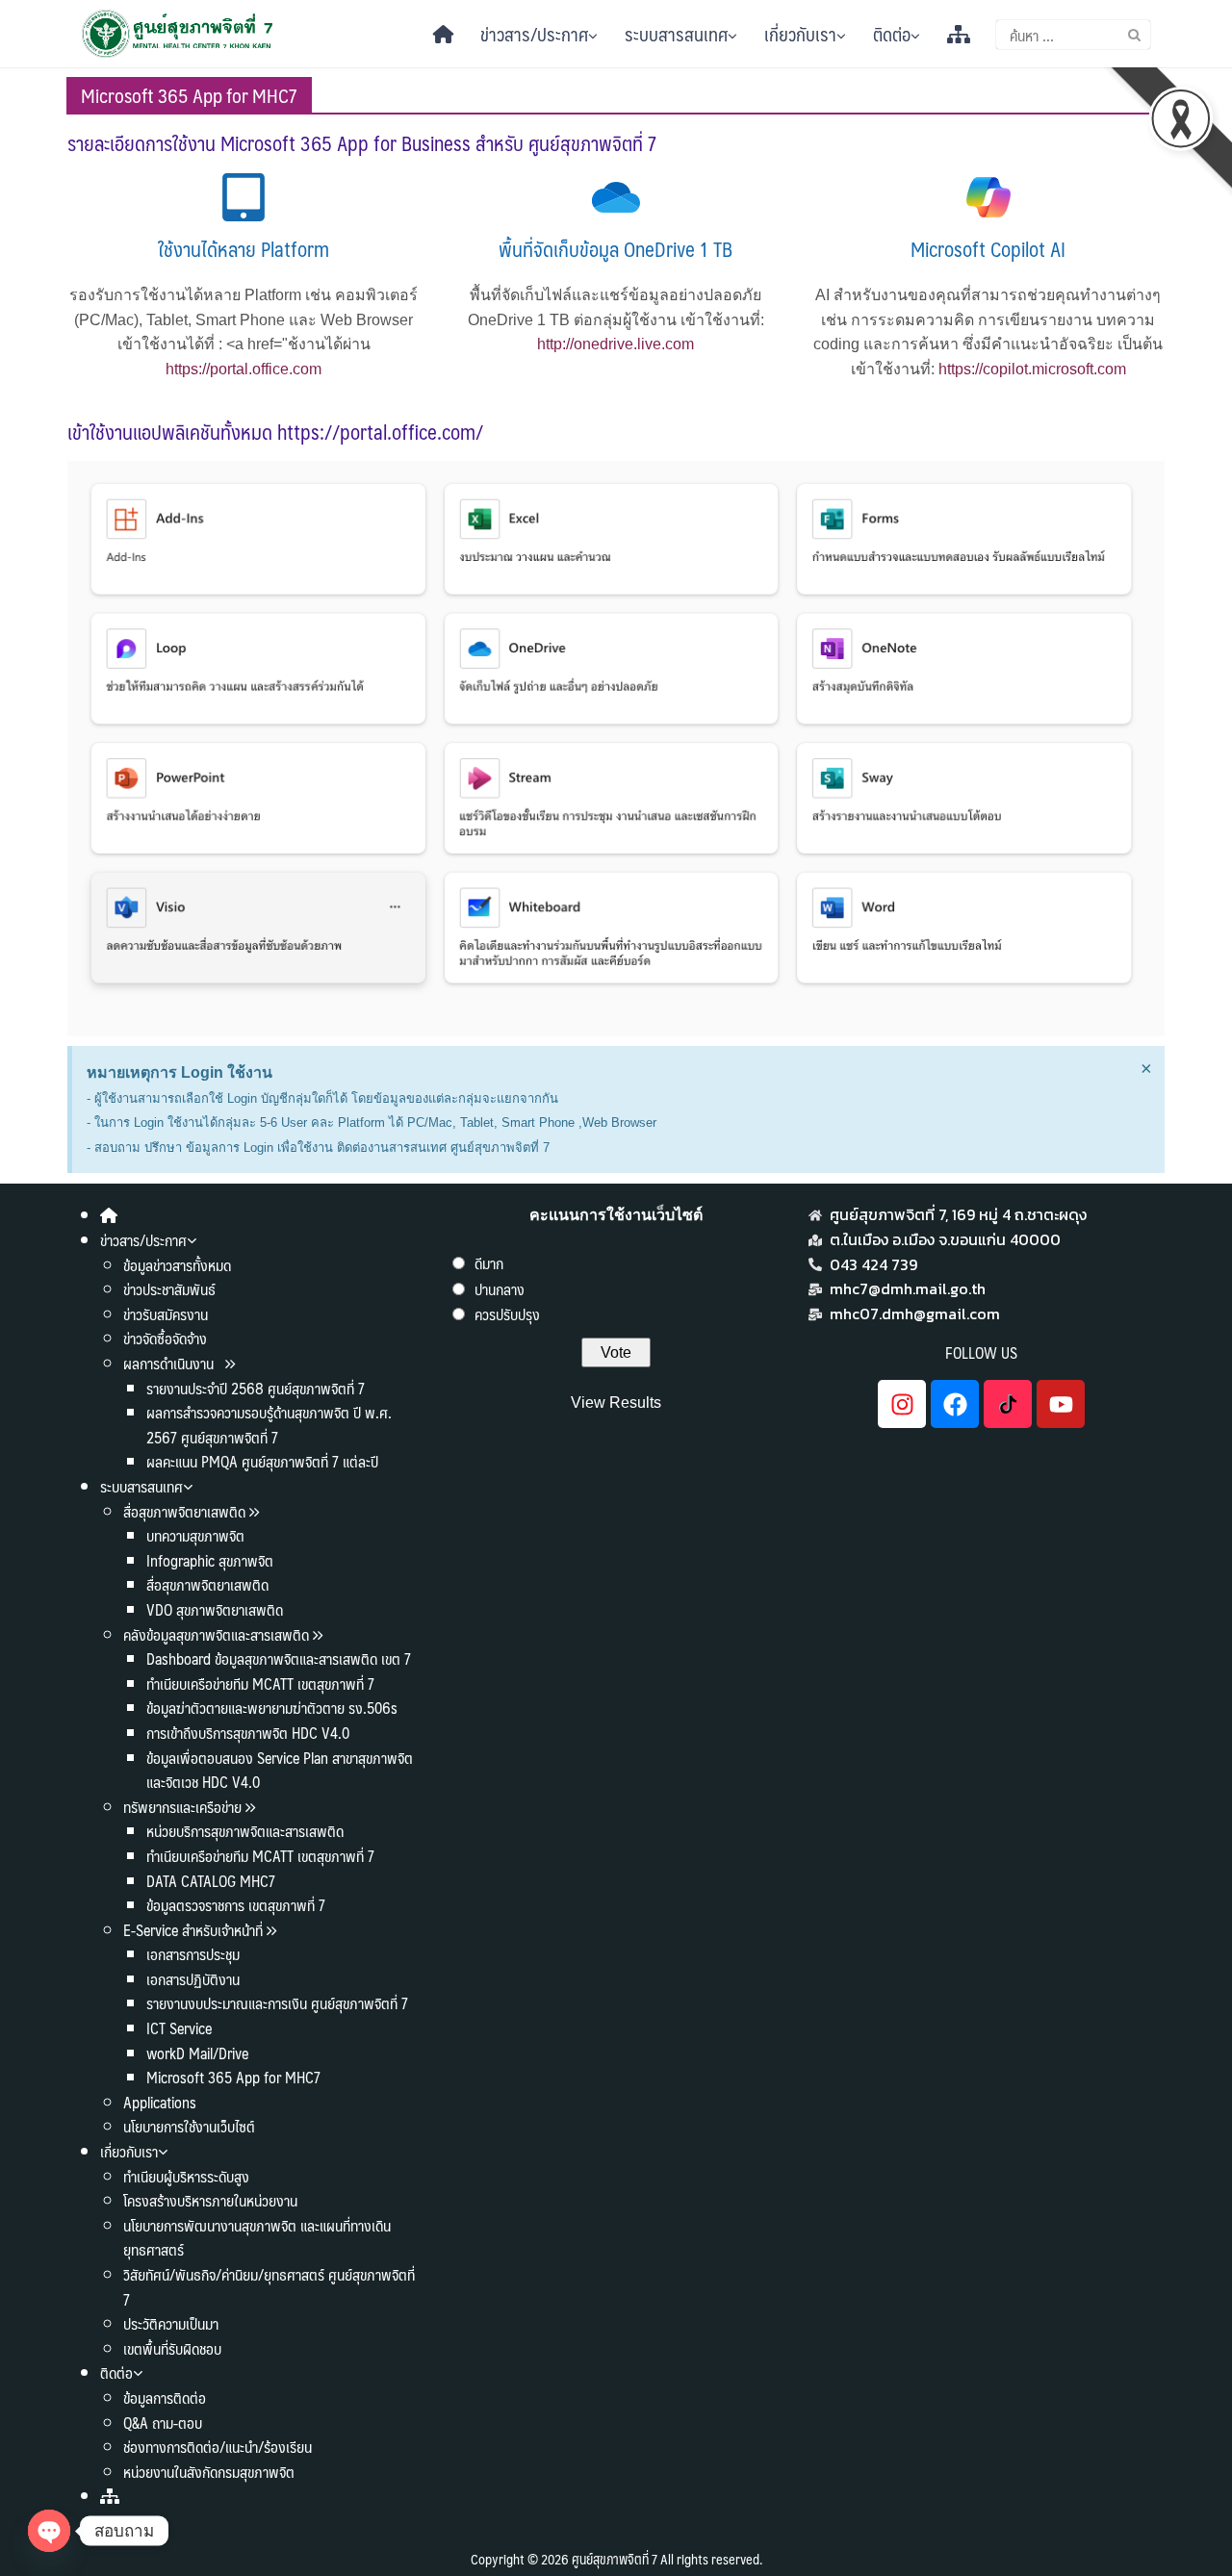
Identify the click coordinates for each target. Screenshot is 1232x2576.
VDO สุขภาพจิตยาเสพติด (215, 1609)
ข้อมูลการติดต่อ (165, 2397)
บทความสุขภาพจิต (195, 1535)
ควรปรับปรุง (507, 1314)
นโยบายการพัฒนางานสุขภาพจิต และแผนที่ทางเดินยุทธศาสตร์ (257, 2238)
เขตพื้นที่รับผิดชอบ (172, 2348)
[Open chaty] (49, 2531)
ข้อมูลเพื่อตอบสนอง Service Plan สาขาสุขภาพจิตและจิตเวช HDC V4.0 (280, 1770)
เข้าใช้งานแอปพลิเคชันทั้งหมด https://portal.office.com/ (275, 432)
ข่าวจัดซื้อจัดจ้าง (165, 1338)
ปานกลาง (500, 1289)
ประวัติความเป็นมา (171, 2323)
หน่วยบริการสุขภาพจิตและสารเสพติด (245, 1831)
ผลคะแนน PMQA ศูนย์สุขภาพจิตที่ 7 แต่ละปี (262, 1461)
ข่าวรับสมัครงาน (166, 1314)
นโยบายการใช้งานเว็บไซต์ (189, 2126)
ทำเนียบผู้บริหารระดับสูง (186, 2176)
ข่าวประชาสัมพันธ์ (169, 1289)
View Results (616, 1403)
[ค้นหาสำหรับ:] (1073, 35)
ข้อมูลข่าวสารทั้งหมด (177, 1265)
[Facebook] (955, 1404)
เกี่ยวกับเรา (800, 34)
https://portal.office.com (244, 369)
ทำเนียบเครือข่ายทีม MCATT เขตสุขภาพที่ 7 (260, 1683)
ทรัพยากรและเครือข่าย (182, 1807)
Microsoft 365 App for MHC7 (233, 2077)
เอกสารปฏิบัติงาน (193, 1979)
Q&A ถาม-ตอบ (163, 2423)
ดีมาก (489, 1263)
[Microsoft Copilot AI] (988, 197)
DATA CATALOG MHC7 (211, 1881)
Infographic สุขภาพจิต (210, 1560)
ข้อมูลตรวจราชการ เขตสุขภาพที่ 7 (236, 1905)
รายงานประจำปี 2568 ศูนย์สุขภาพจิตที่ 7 (256, 1388)
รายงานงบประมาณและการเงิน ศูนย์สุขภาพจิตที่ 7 (277, 2003)
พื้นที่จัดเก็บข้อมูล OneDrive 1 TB (616, 249)
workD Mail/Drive (197, 2053)
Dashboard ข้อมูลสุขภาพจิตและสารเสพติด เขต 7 (279, 1658)
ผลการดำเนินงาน (170, 1363)
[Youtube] (1061, 1404)
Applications (160, 2102)
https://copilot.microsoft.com (1032, 369)
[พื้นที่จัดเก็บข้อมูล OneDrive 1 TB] (616, 197)
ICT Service (179, 2028)
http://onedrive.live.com (616, 344)
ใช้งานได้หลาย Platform (244, 249)
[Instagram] (902, 1404)
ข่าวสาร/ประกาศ (534, 34)
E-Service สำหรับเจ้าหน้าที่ (193, 1930)
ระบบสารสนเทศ (676, 34)
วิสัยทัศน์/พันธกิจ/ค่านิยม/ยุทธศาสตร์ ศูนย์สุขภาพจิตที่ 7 (269, 2287)
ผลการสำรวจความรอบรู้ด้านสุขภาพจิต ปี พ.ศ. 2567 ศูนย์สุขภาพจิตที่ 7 (269, 1425)
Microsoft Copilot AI (988, 249)
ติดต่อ (892, 34)
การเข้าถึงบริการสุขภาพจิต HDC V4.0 (248, 1733)
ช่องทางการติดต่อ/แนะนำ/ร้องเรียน (218, 2447)
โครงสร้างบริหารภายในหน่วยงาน (210, 2200)
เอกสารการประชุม (193, 1954)
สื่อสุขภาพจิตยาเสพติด (184, 1511)
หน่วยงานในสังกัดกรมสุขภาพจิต (209, 2472)
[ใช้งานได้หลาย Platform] (244, 197)
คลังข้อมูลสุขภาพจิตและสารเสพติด (218, 1634)
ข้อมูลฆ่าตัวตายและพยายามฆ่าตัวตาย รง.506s (272, 1708)
